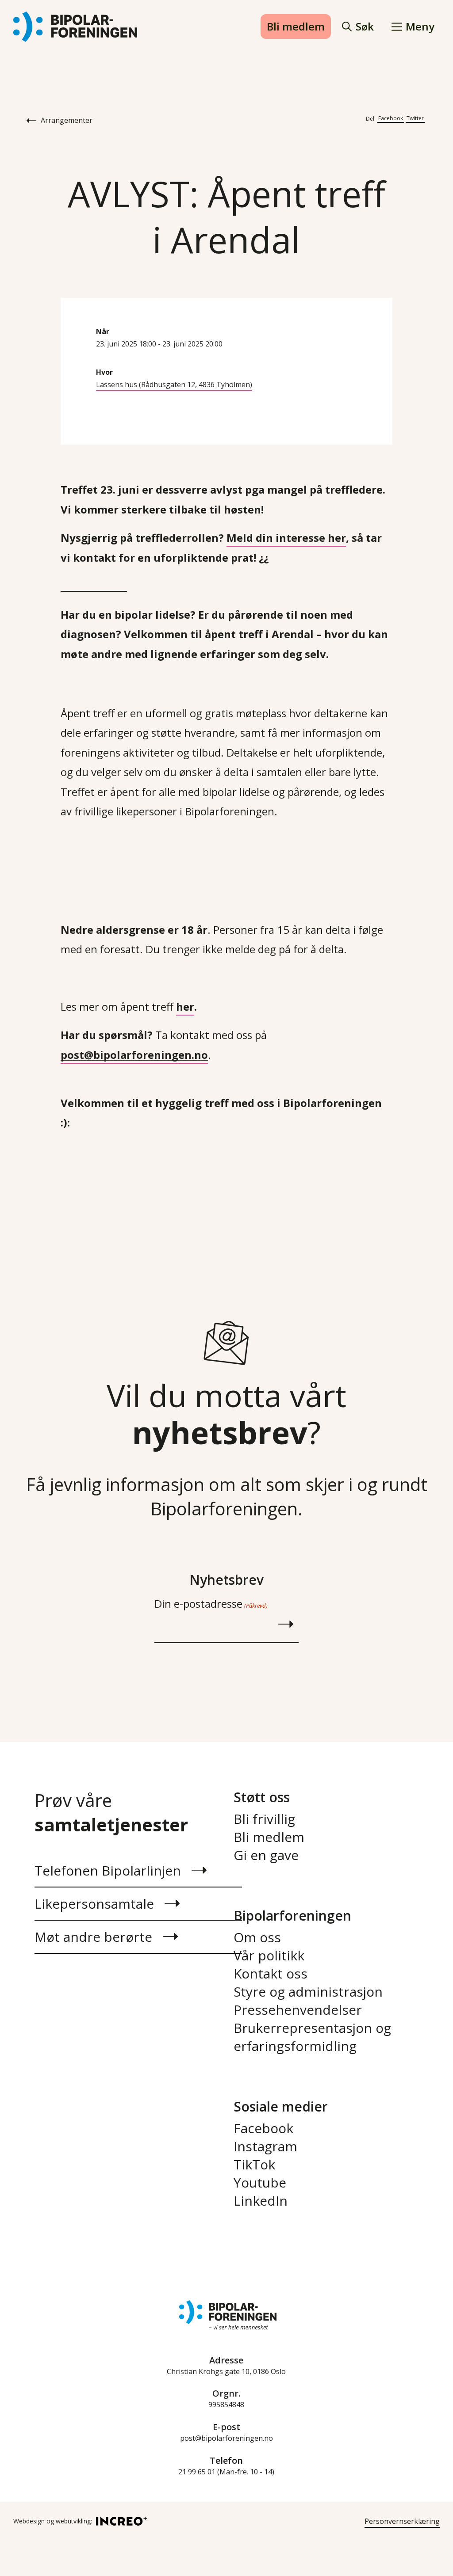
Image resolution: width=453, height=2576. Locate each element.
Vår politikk (269, 1955)
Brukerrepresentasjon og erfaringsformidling (312, 2037)
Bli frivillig (264, 1819)
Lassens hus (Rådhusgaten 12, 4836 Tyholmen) (174, 384)
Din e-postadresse (211, 1604)
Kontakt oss (271, 1973)
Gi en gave (266, 1855)
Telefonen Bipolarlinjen (108, 1870)
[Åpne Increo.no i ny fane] (119, 2521)
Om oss (257, 1937)
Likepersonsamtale (94, 1904)
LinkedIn (261, 2201)
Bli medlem (296, 26)
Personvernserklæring (402, 2521)
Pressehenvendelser (298, 2010)
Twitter (415, 118)
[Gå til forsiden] (75, 27)
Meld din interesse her (286, 538)
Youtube (260, 2182)
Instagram (265, 2146)
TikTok (254, 2164)
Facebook (391, 118)
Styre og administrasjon (308, 1992)
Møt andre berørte (93, 1937)
